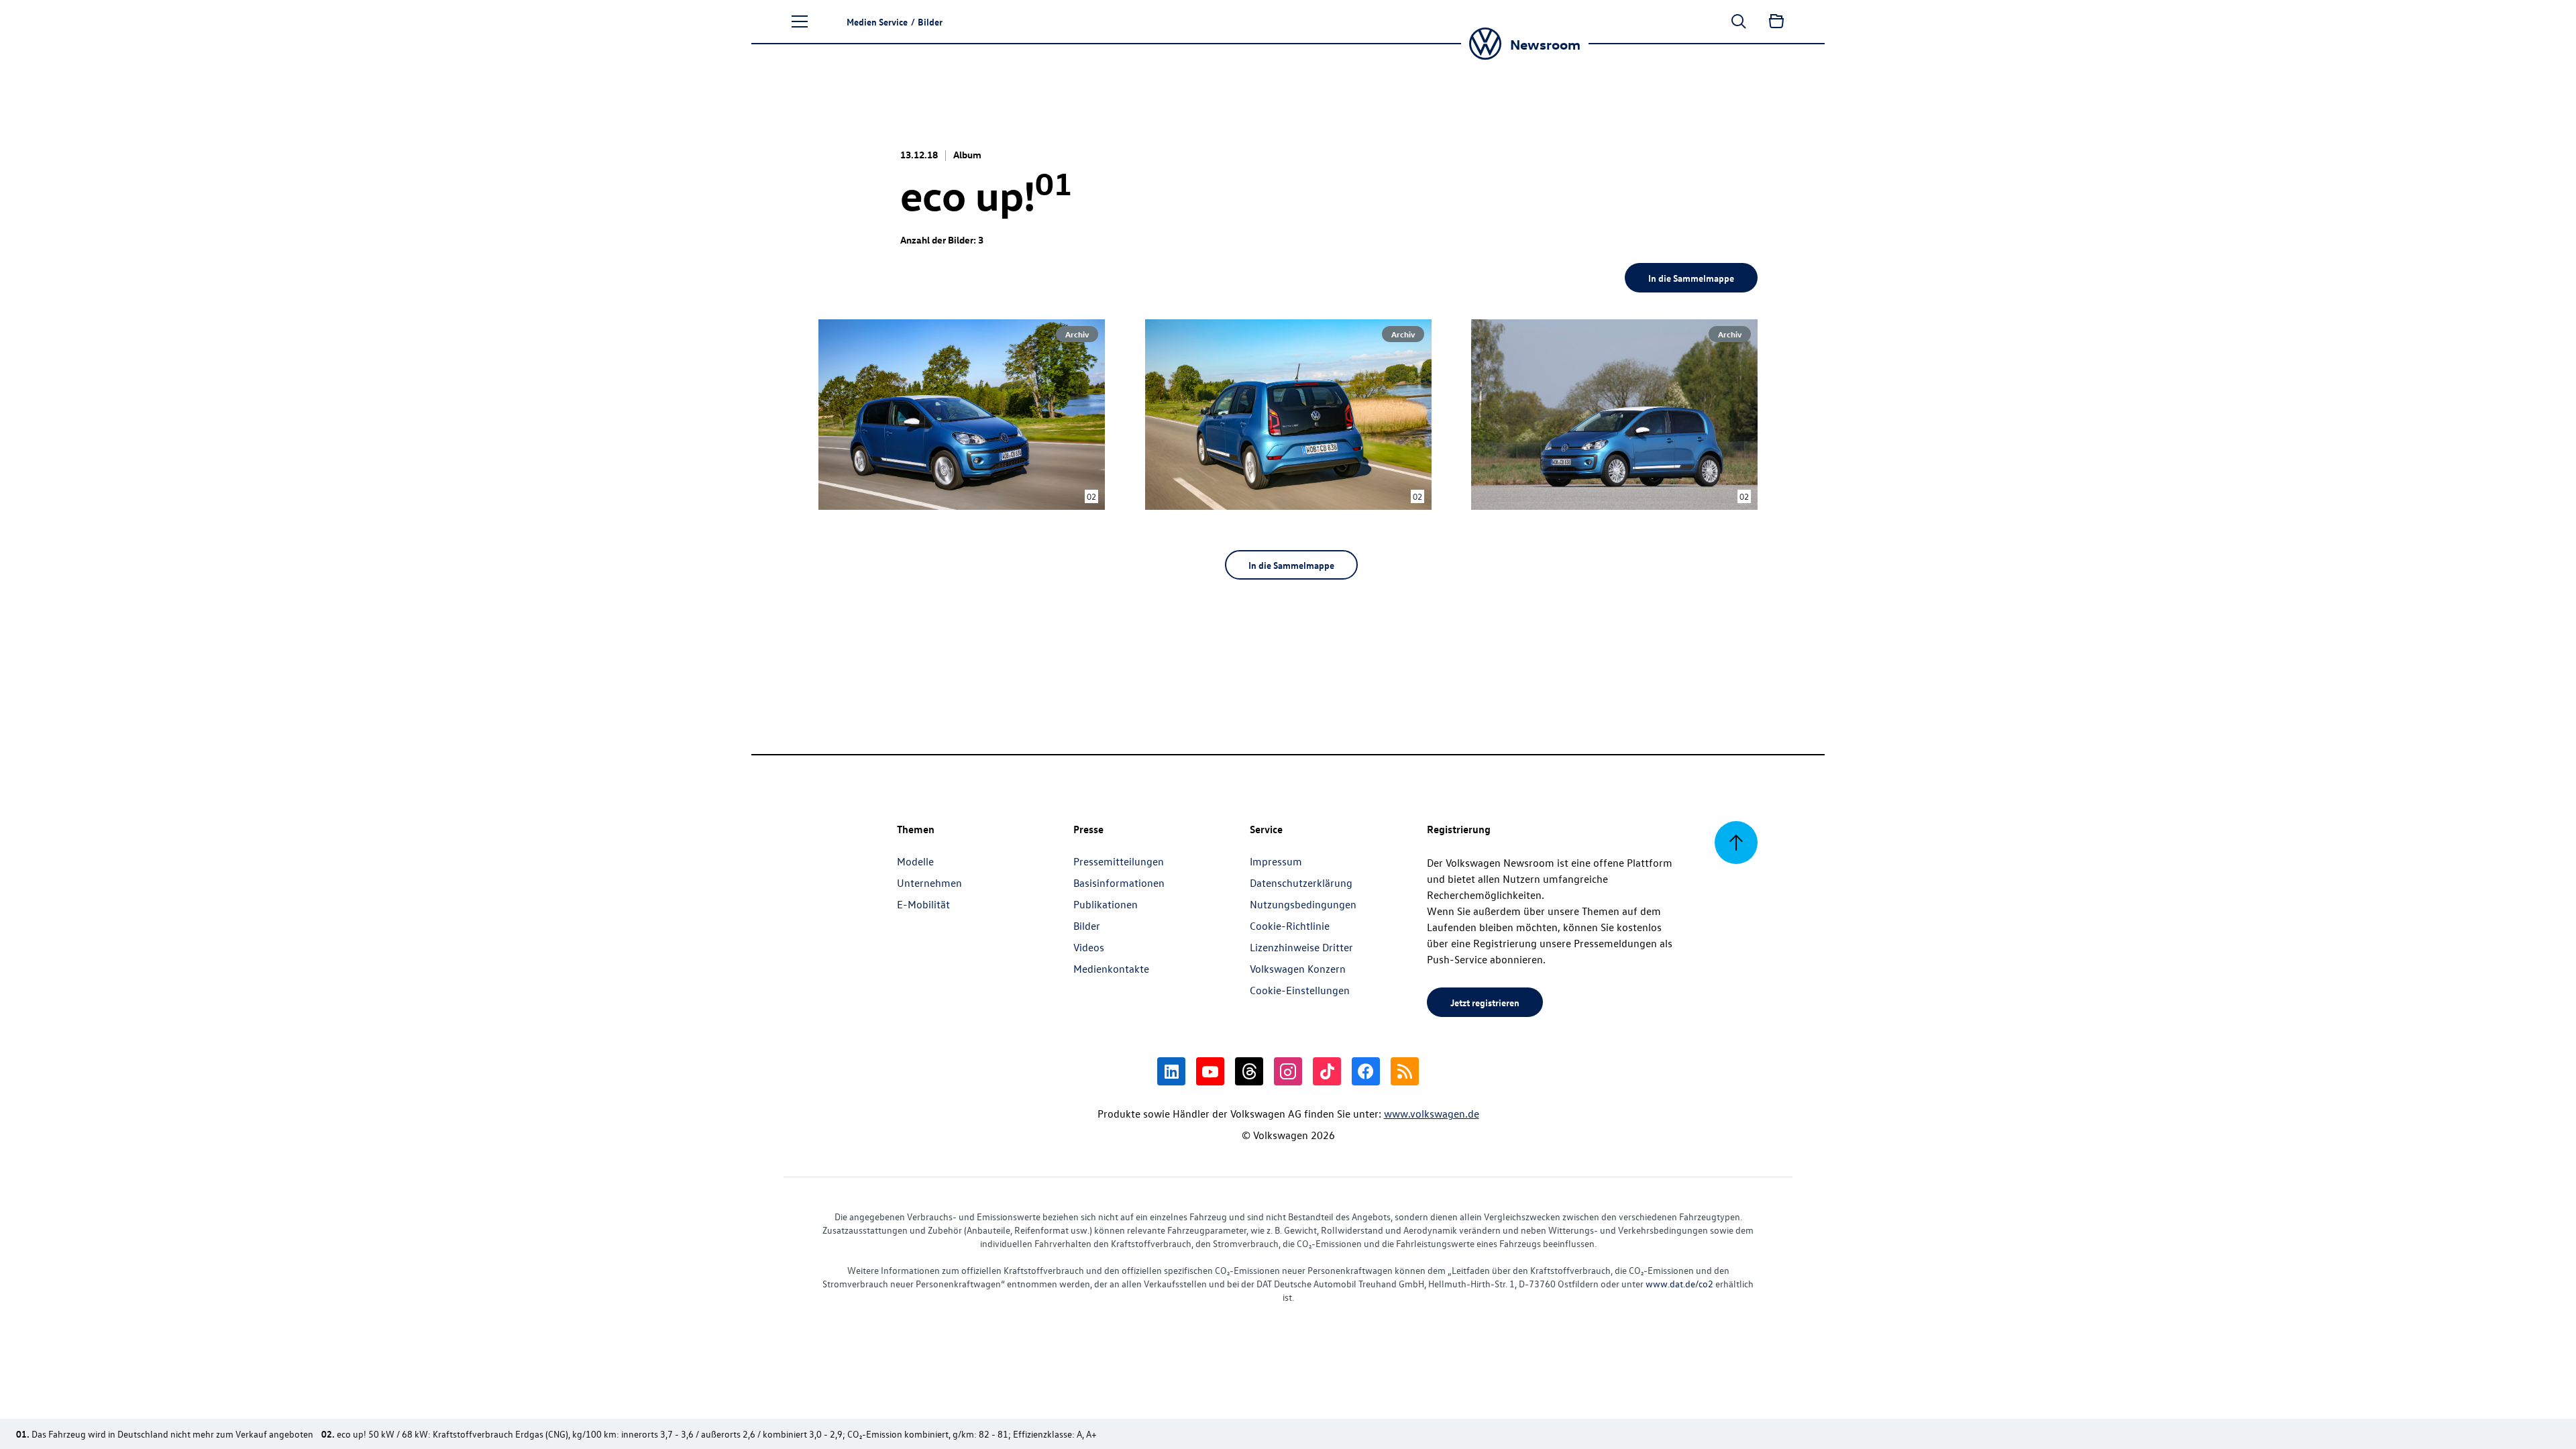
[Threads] (1249, 1071)
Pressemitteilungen (1119, 861)
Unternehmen (929, 883)
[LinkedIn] (1171, 1071)
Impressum (1276, 861)
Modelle (915, 861)
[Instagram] (1288, 1071)
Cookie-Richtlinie (1290, 926)
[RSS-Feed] (1405, 1071)
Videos (1089, 947)
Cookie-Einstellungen (1300, 990)
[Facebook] (1366, 1071)
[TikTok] (1327, 1071)
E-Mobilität (923, 904)
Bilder (1087, 926)
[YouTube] (1210, 1071)
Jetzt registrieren (1485, 1002)
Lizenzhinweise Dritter (1301, 947)
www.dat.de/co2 (1679, 1284)
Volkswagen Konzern (1298, 969)
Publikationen (1106, 904)
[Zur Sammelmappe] (1776, 21)
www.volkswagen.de (1432, 1114)
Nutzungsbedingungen (1303, 904)
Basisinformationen (1119, 883)
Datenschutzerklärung (1301, 883)
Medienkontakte (1111, 969)
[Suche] (1739, 21)
